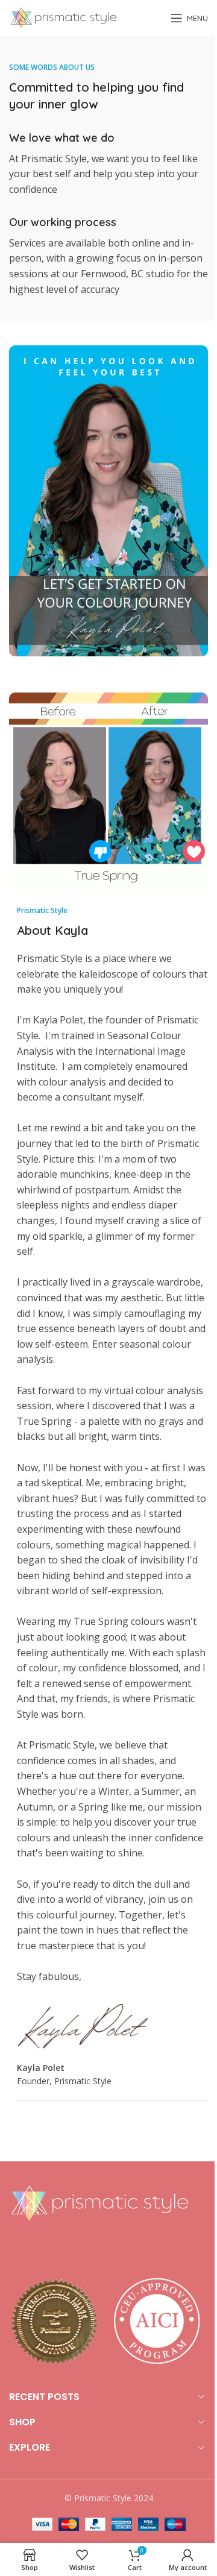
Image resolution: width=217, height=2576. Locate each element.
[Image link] (99, 2202)
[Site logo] (63, 17)
